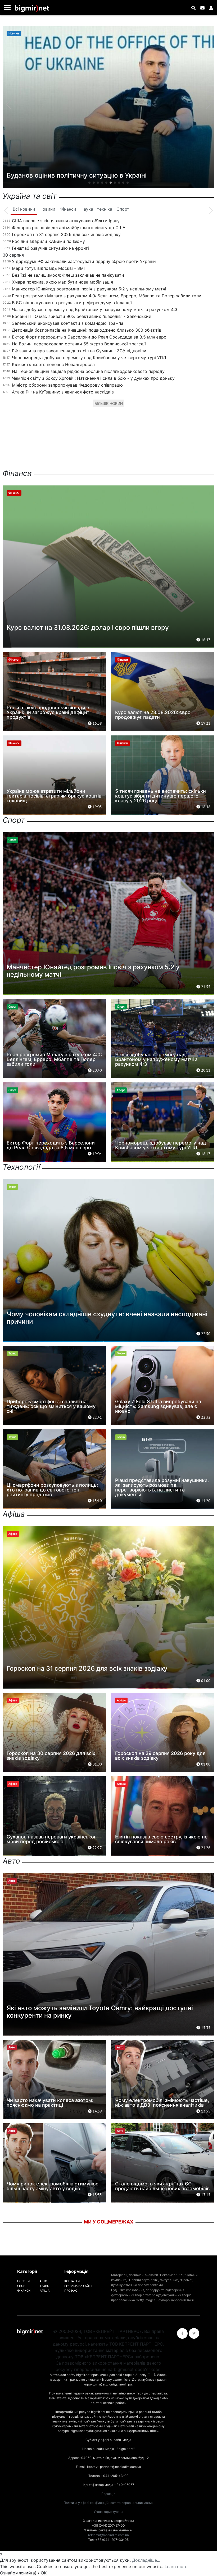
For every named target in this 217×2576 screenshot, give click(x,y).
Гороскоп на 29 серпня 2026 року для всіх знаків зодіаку (160, 1756)
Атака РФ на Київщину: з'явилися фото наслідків (63, 392)
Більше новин (109, 404)
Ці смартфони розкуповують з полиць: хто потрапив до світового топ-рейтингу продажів (52, 1490)
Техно (44, 2286)
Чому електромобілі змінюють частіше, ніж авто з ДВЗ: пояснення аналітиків (162, 2103)
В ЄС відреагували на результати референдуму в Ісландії (72, 303)
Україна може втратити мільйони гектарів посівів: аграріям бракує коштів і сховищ (54, 796)
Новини (23, 2281)
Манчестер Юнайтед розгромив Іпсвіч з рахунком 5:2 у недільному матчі (89, 289)
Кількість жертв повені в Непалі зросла (53, 364)
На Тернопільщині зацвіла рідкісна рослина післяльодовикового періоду (88, 371)
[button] (89, 183)
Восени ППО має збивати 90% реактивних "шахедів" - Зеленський (82, 316)
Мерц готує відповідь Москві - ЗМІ (48, 268)
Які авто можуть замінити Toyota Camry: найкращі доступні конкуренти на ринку (100, 2012)
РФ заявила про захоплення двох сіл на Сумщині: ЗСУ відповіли (79, 351)
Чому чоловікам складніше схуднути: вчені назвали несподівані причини (107, 1318)
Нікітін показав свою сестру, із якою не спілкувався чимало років (161, 1839)
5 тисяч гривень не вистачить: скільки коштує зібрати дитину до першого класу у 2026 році (161, 796)
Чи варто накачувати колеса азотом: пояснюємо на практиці (50, 2103)
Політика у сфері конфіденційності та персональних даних (108, 2503)
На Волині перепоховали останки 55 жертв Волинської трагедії (79, 344)
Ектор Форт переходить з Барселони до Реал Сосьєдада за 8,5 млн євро (89, 337)
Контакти (72, 2281)
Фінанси (24, 2290)
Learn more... (178, 2566)
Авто (43, 2281)
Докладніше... (146, 2560)
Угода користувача (108, 2512)
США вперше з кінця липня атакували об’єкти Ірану (66, 221)
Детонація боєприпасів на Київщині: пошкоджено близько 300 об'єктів (87, 330)
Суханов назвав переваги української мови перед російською (51, 1839)
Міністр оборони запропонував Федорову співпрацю (67, 385)
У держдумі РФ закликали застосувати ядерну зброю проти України (84, 261)
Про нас (71, 2290)
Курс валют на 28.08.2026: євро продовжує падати (153, 715)
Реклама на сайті (78, 2286)
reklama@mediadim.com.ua (108, 2535)
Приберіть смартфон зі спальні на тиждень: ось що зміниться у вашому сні (51, 1406)
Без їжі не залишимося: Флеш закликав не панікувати (68, 275)
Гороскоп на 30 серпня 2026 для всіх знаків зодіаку (51, 1756)
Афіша (45, 2290)
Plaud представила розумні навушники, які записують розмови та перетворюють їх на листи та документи (162, 1487)
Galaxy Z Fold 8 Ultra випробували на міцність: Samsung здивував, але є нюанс (158, 1406)
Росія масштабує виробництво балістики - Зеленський (96, 175)
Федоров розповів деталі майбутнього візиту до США (69, 228)
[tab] (24, 209)
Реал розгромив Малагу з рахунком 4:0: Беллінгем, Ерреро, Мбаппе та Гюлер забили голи (107, 296)
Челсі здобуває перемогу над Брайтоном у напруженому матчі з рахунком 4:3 (95, 309)
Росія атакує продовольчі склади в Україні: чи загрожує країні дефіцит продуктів (48, 712)
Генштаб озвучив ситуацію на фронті (50, 248)
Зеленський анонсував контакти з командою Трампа (68, 323)
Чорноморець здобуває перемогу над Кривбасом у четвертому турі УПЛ (89, 358)
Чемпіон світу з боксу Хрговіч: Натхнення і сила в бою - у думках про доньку (93, 378)
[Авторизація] (211, 8)
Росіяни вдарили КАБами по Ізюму (48, 241)
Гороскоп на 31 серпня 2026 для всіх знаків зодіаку (66, 234)
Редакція (108, 2494)
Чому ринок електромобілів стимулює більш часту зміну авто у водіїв (53, 2186)
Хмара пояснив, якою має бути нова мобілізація (62, 282)
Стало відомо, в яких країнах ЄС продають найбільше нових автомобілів (162, 2186)
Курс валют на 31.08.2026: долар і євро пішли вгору (88, 627)
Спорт (22, 2286)
